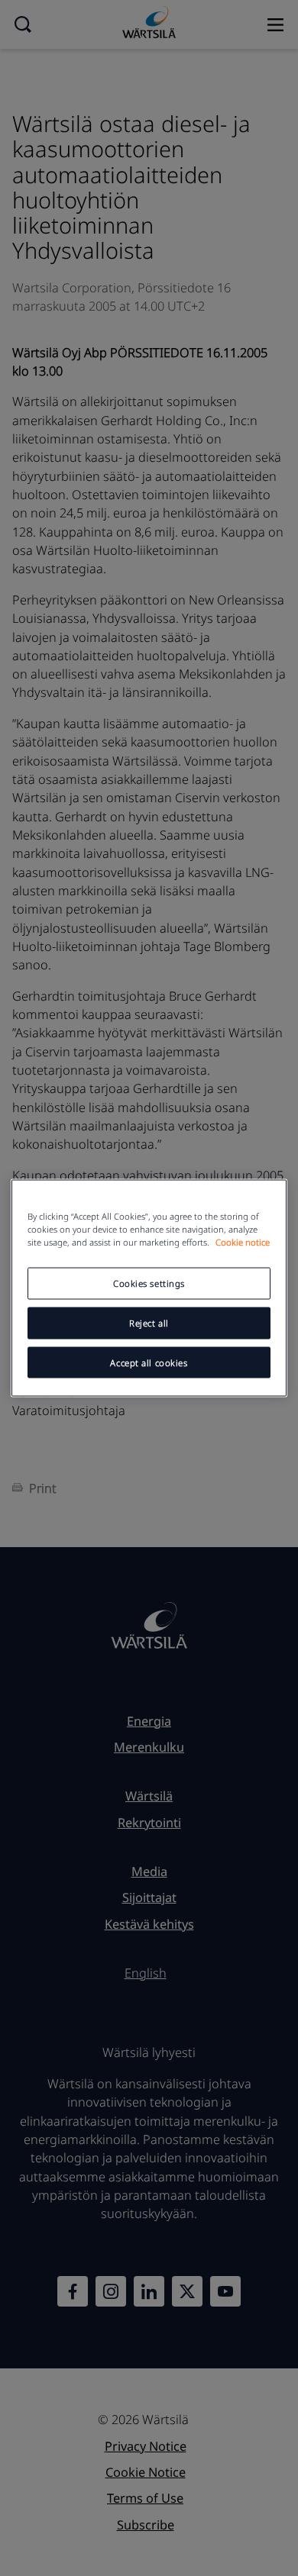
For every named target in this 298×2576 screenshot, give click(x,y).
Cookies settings (149, 1283)
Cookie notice (243, 1241)
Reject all (149, 1322)
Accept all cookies (149, 1362)
